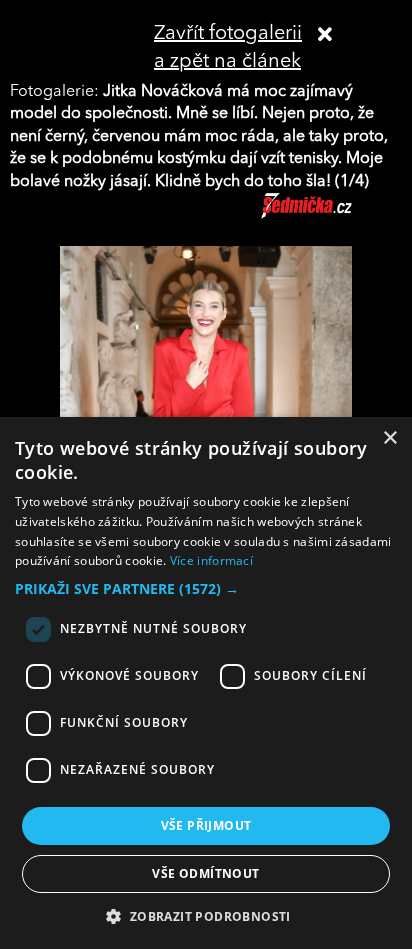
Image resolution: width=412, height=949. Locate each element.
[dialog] (206, 683)
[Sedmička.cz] (331, 215)
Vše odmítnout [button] (205, 873)
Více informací (211, 560)
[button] (206, 589)
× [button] (389, 438)
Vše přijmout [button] (206, 825)
